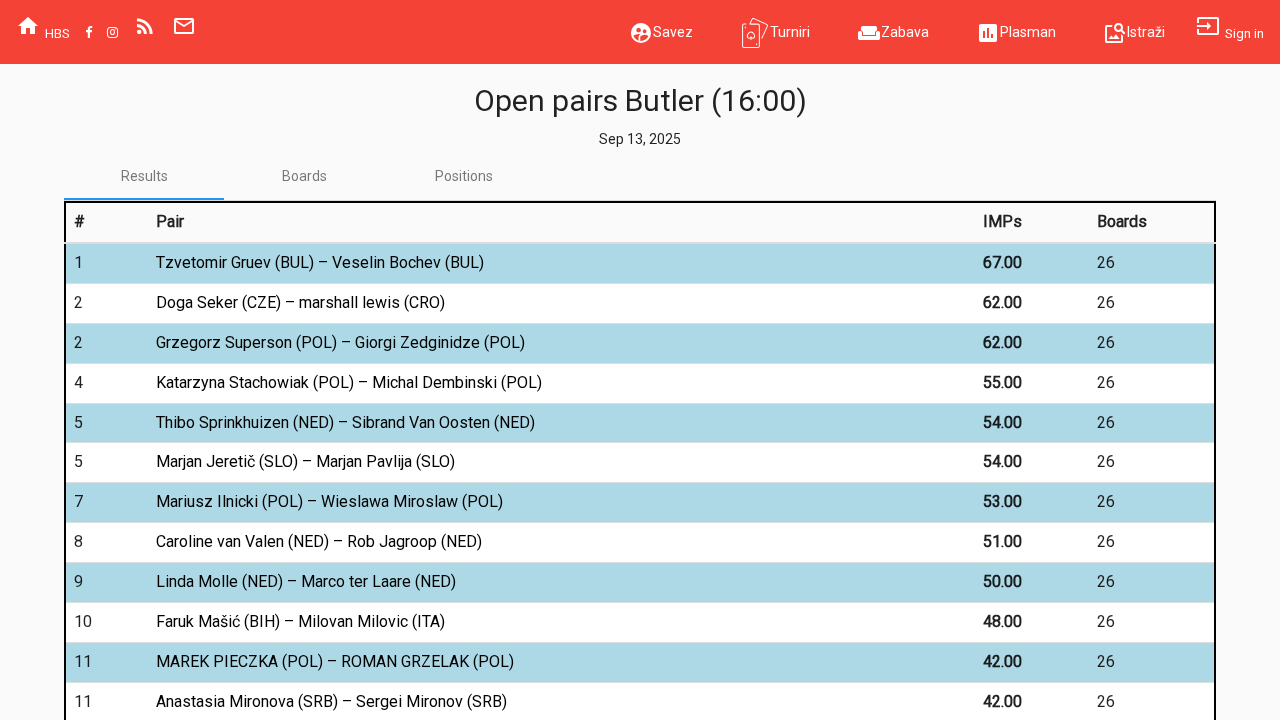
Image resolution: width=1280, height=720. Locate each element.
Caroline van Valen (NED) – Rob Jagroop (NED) (319, 541)
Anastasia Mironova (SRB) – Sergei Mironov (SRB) (331, 701)
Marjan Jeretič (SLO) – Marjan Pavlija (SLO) (305, 461)
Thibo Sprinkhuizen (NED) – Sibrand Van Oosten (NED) (345, 422)
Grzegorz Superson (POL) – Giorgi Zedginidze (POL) (340, 342)
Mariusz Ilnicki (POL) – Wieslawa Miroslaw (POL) (329, 501)
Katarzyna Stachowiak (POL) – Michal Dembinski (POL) (349, 382)
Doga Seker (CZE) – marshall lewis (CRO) (300, 302)
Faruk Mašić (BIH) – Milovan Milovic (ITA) (300, 621)
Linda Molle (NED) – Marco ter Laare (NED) (306, 581)
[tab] (144, 176)
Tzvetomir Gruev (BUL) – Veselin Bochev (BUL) (320, 262)
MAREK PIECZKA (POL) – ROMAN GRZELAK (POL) (335, 661)
